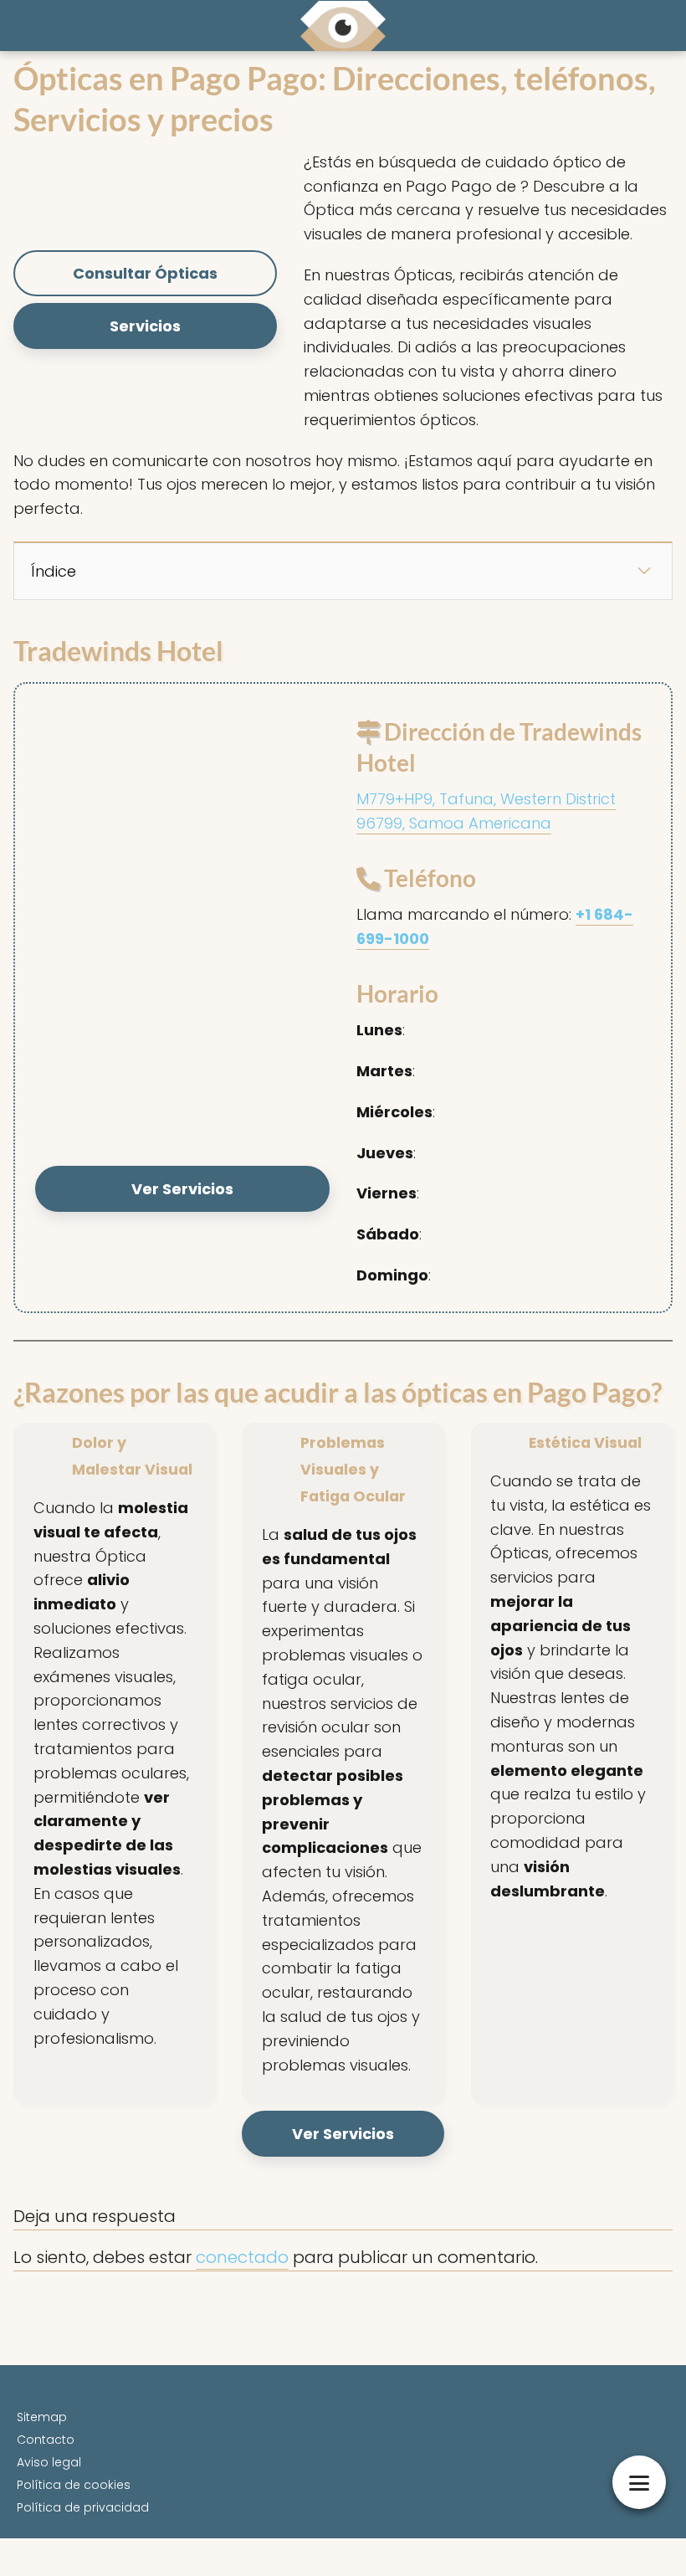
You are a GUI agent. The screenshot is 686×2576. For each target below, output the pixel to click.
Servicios (145, 326)
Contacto (46, 2440)
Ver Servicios (182, 1189)
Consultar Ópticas (145, 273)
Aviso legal (49, 2462)
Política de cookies (74, 2485)
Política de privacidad (83, 2507)
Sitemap (42, 2417)
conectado (242, 2257)
